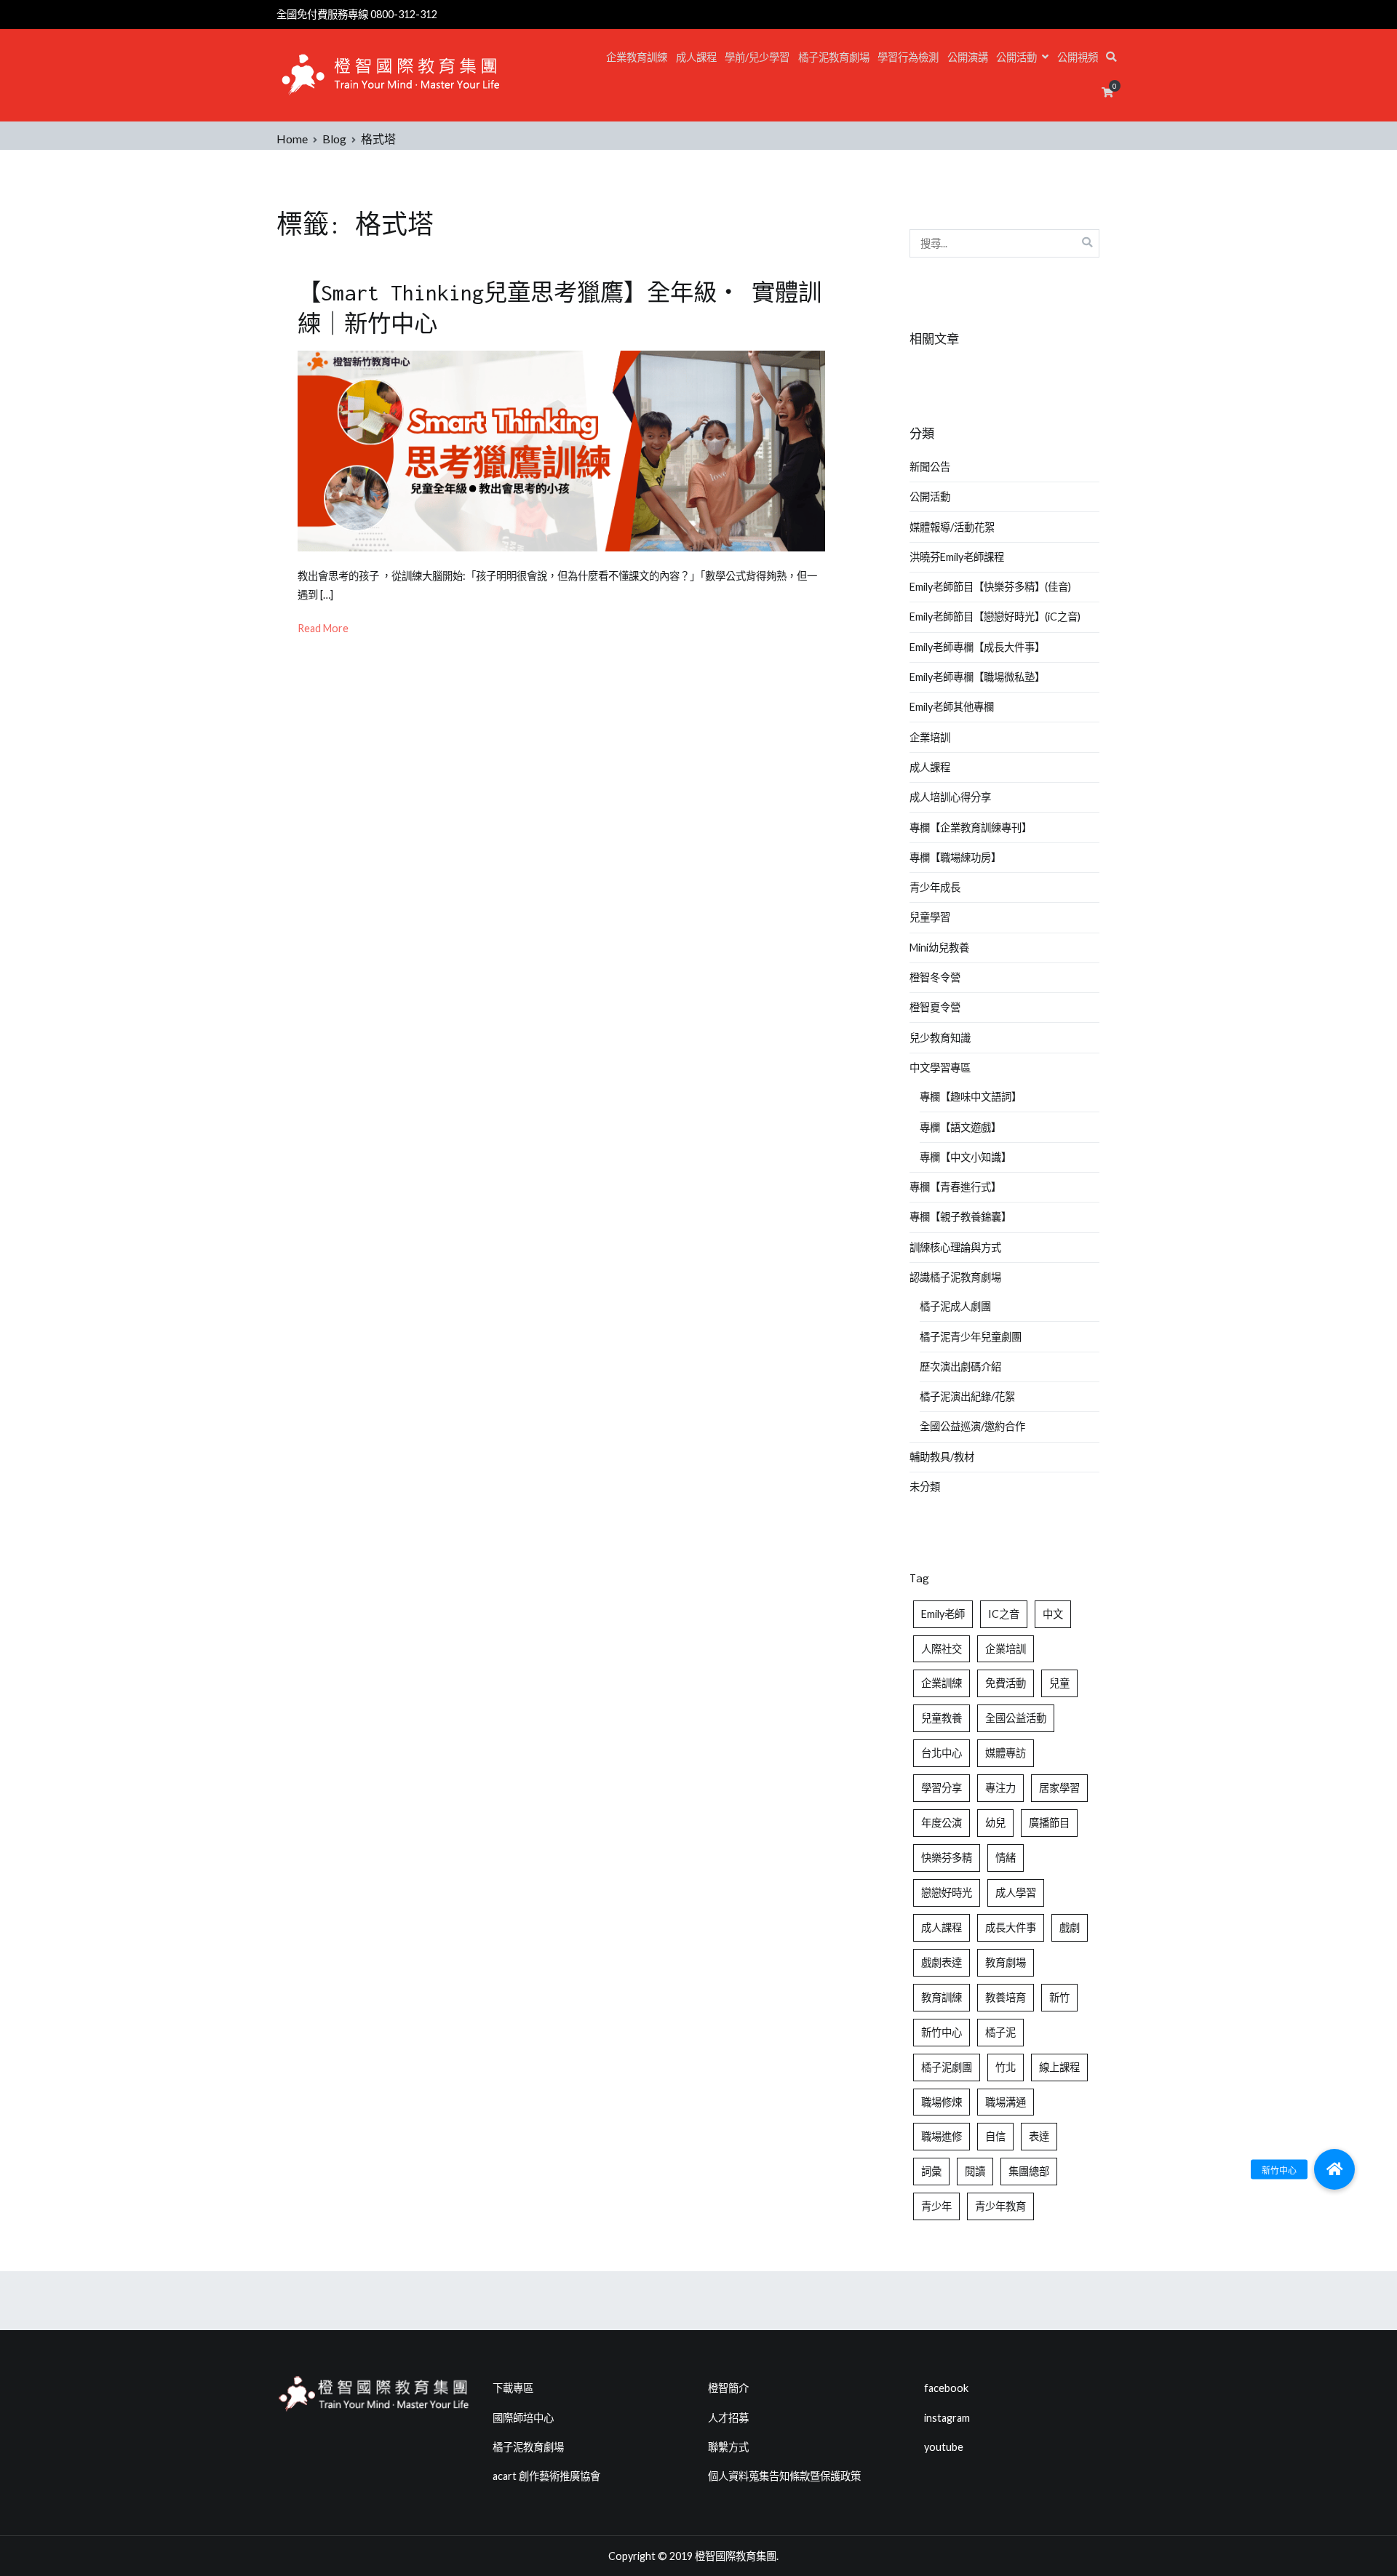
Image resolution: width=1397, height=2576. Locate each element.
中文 (1053, 1614)
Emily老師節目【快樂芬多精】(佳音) (990, 587)
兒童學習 (930, 917)
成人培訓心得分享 (950, 797)
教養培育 (1006, 1997)
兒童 (1059, 1683)
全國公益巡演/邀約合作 (972, 1426)
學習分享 (942, 1788)
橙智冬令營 (935, 977)
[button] (1334, 2169)
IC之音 (1004, 1614)
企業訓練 (942, 1683)
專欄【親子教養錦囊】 (960, 1217)
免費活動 (1006, 1683)
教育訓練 (942, 1997)
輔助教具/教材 (942, 1457)
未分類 (925, 1487)
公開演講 (968, 57)
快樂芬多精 (947, 1858)
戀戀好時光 (947, 1893)
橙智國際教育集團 (736, 2556)
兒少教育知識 (940, 1038)
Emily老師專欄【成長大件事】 (977, 647)
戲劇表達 (942, 1962)
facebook (946, 2388)
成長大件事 (1011, 1927)
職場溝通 (1006, 2102)
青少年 (936, 2206)
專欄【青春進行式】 (955, 1187)
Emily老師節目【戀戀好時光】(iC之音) (995, 617)
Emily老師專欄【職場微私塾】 (977, 677)
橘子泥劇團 (947, 2067)
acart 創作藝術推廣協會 (546, 2476)
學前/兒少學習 (757, 57)
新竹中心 (942, 2032)
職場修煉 (942, 2102)
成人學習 (1016, 1893)
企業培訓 (930, 737)
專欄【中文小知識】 (966, 1157)
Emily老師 (943, 1614)
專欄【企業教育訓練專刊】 (971, 828)
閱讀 (975, 2171)
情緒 (1006, 1858)
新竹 (1059, 1997)
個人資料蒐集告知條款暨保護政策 (784, 2476)
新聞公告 (930, 467)
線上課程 (1059, 2067)
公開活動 (1016, 57)
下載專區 (513, 2388)
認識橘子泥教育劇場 (955, 1277)
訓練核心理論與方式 (955, 1247)
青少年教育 (1000, 2206)
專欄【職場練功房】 (955, 857)
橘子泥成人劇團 (955, 1306)
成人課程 (696, 57)
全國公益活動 (1016, 1718)
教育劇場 (1006, 1962)
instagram (947, 2418)
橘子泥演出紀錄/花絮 (967, 1396)
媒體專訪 (1006, 1753)
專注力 (1000, 1788)
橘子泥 (1000, 2032)
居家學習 (1059, 1788)
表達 (1039, 2136)
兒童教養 (942, 1718)
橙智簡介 (728, 2388)
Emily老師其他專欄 (952, 707)
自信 (995, 2136)
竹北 (1006, 2067)
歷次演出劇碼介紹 (960, 1367)
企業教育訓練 (637, 57)
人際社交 (942, 1649)
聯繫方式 (728, 2447)
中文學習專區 (940, 1068)
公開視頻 (1078, 57)
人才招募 (728, 2418)
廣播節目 (1049, 1823)
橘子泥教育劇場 (834, 57)
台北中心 (942, 1753)
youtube (944, 2447)
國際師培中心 (523, 2418)
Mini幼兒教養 (939, 948)
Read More (323, 628)
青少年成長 (935, 887)
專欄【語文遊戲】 (960, 1127)
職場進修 (942, 2136)
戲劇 (1070, 1927)
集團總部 (1029, 2171)
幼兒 (995, 1823)
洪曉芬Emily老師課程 (957, 557)
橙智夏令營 (935, 1007)
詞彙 (931, 2171)
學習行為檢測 (908, 57)
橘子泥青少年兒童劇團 (971, 1337)
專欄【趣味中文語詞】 (971, 1097)
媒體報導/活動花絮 (952, 527)
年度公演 (942, 1823)
